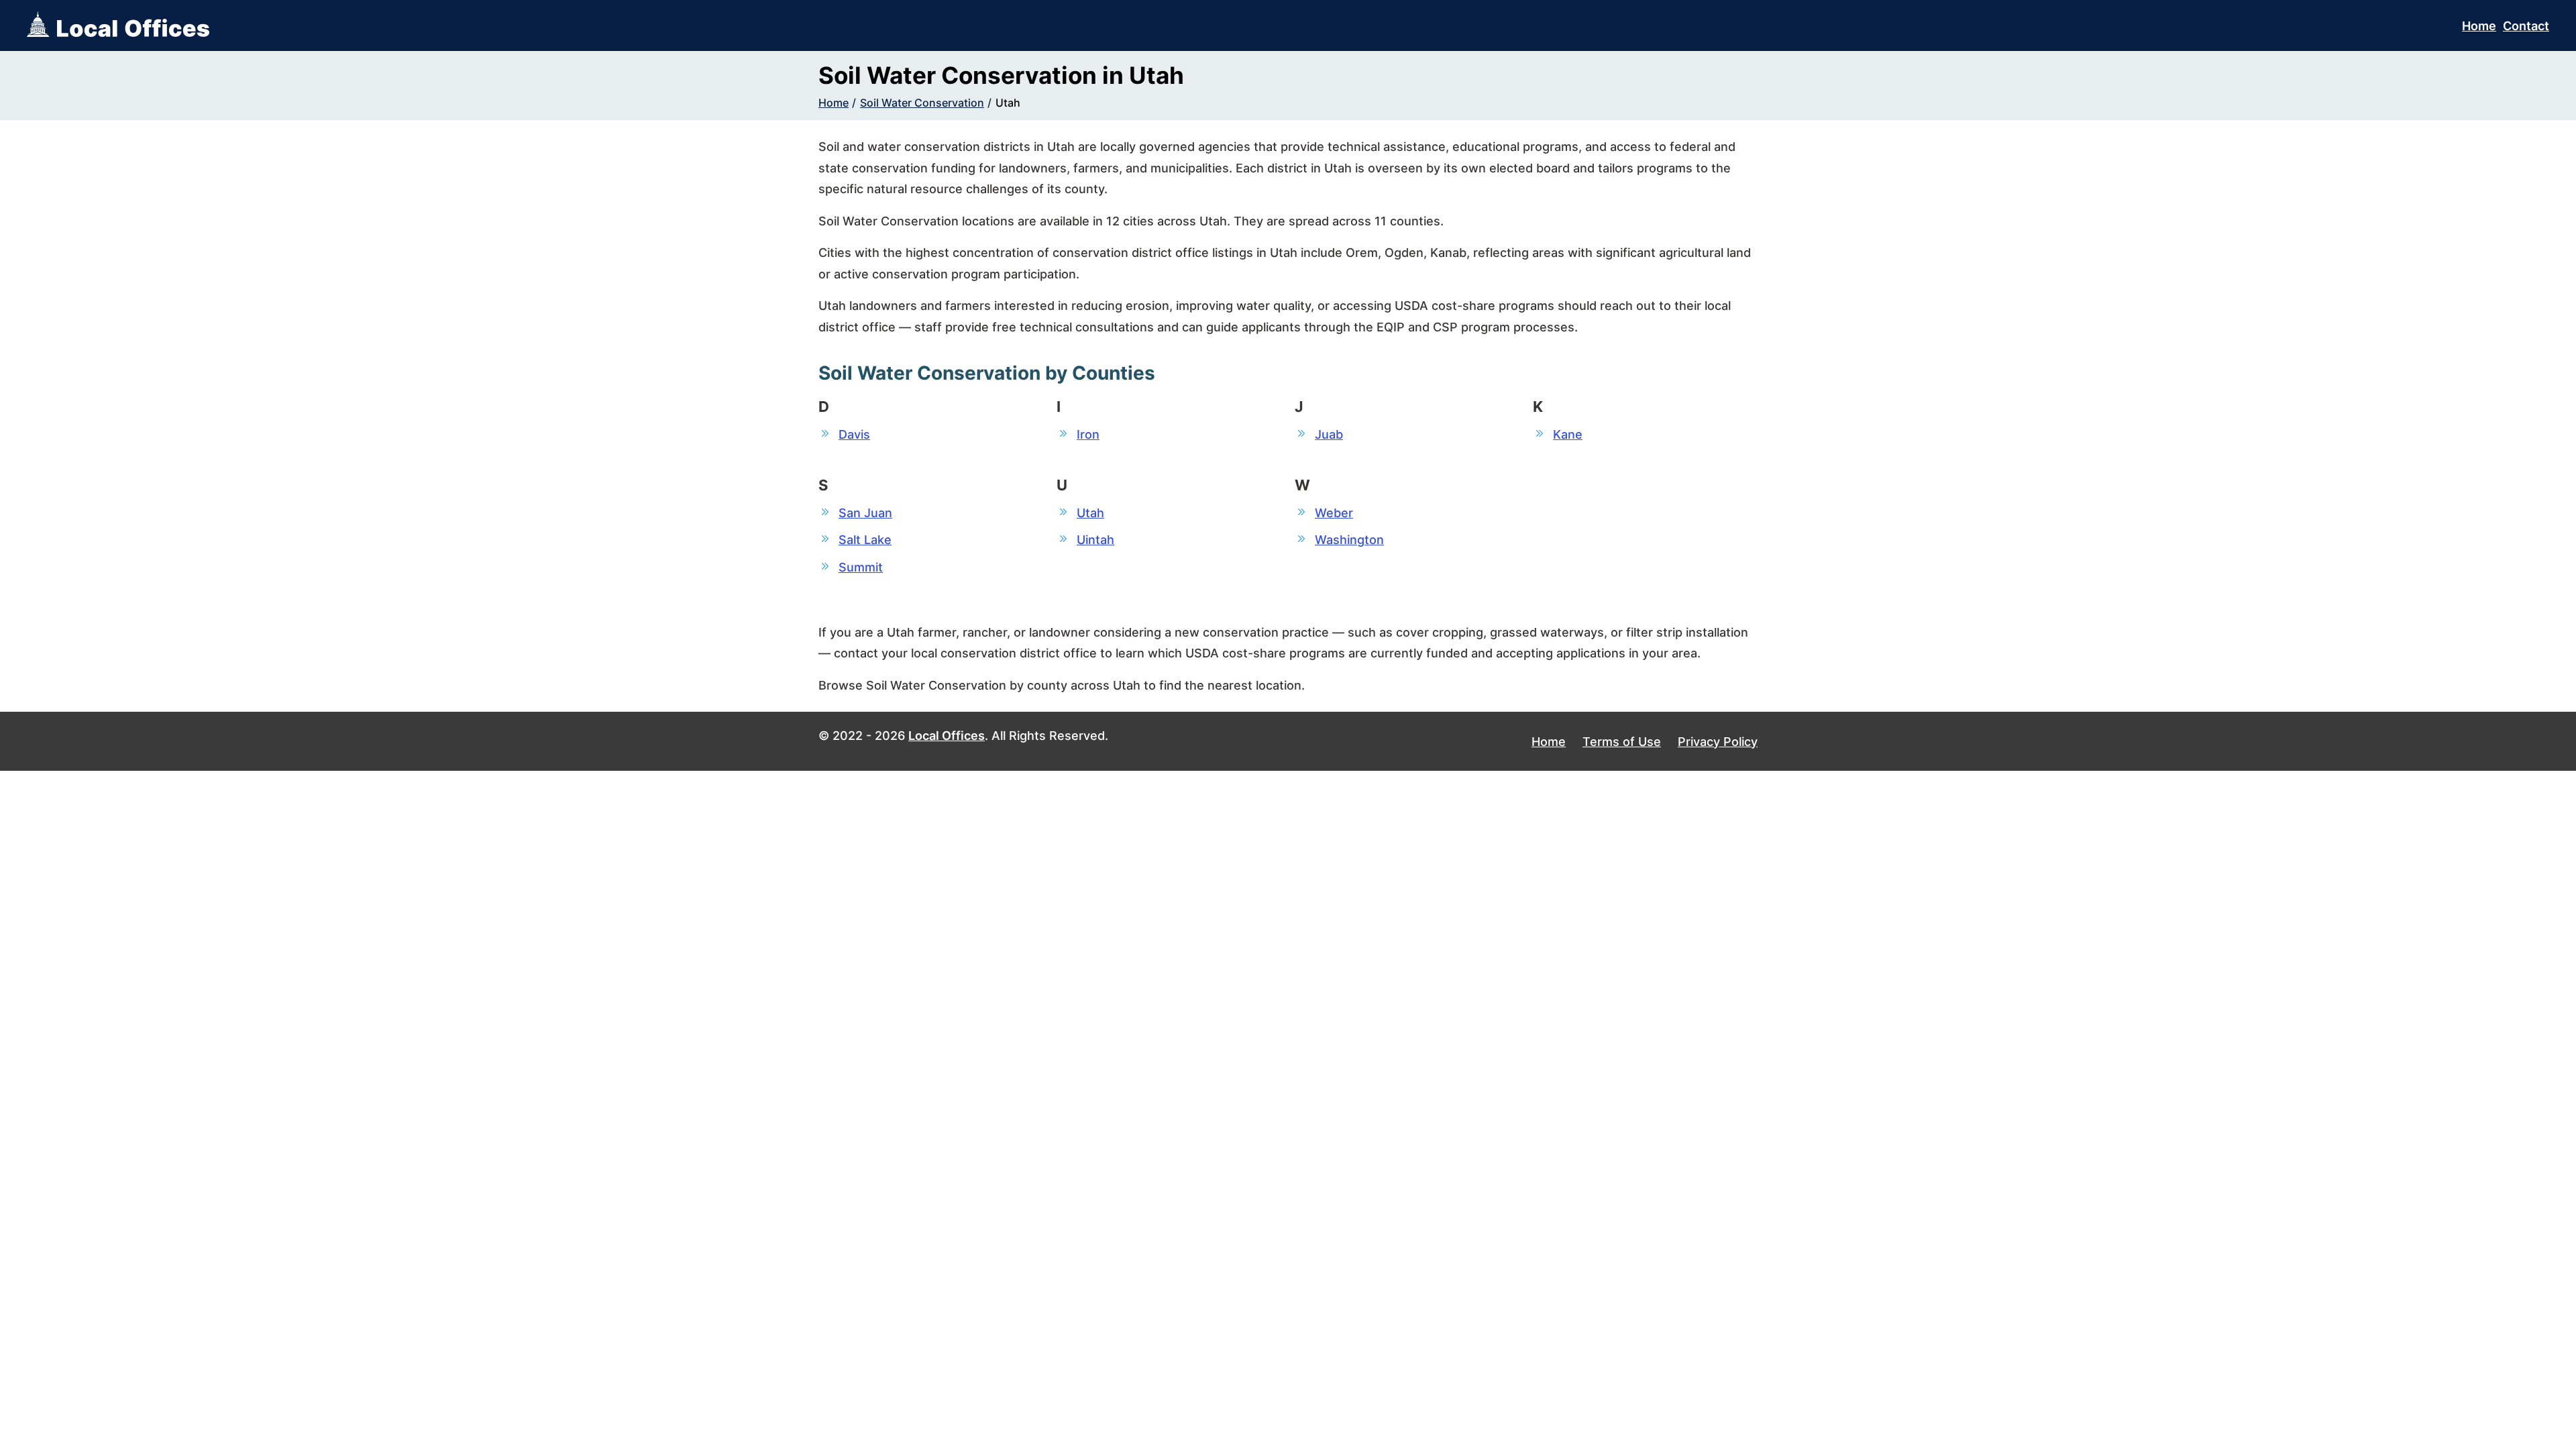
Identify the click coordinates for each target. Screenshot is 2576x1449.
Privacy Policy (1718, 742)
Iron (1088, 434)
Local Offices (947, 736)
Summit (861, 567)
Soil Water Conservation (922, 103)
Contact (2526, 26)
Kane (1568, 434)
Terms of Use (1622, 742)
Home (2479, 26)
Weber (1334, 513)
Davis (854, 434)
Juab (1329, 434)
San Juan (865, 513)
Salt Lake (865, 540)
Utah (1008, 103)
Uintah (1095, 540)
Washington (1349, 540)
